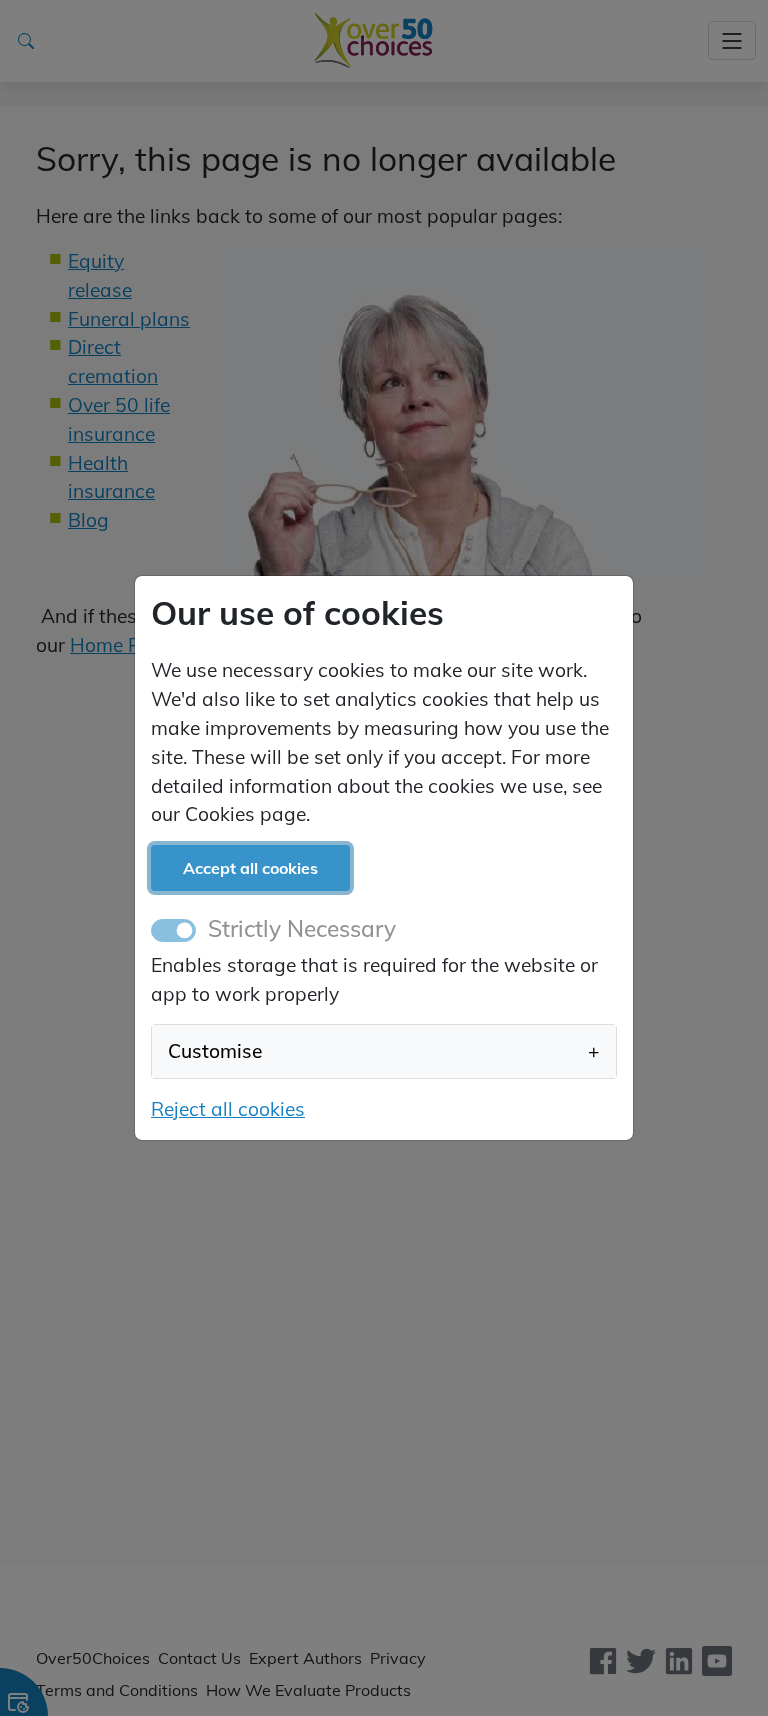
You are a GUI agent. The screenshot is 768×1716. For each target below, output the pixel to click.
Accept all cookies (250, 868)
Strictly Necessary (302, 928)
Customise (384, 1051)
